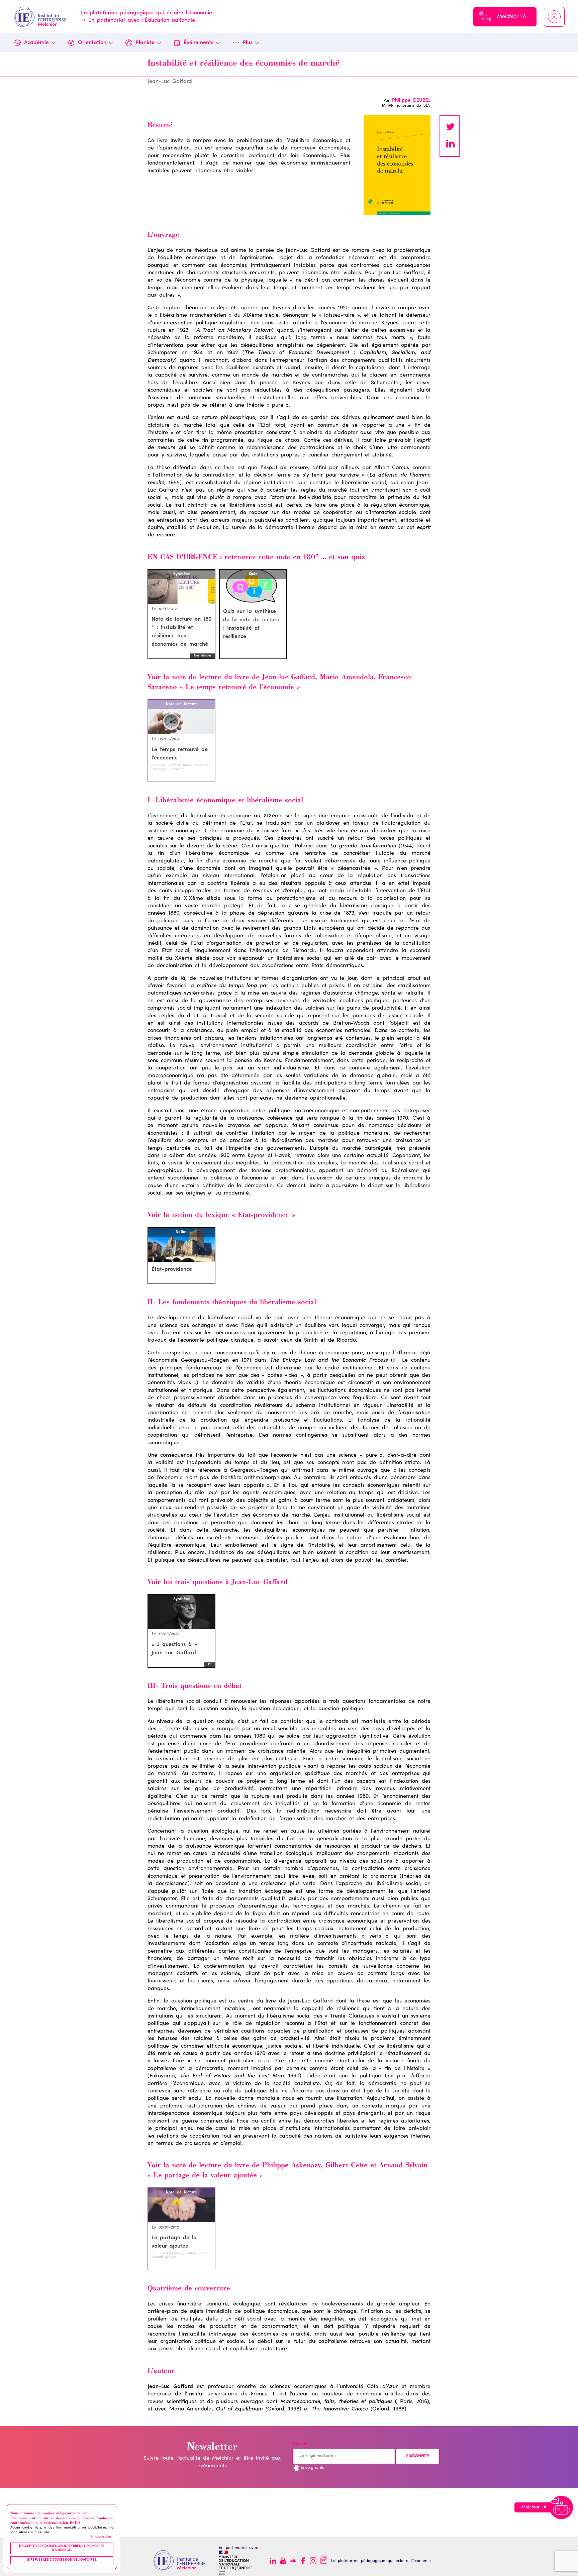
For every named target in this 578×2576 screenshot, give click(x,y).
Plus (248, 43)
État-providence (172, 1269)
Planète (145, 43)
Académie (36, 43)
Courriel (300, 2444)
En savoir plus (101, 2537)
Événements (199, 43)
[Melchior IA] (561, 2507)
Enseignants (312, 2468)
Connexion (554, 17)
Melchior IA (512, 17)
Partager (450, 144)
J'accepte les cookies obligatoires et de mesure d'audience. (62, 2549)
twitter (450, 128)
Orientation (92, 43)
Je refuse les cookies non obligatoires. (62, 2560)
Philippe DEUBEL (411, 101)
